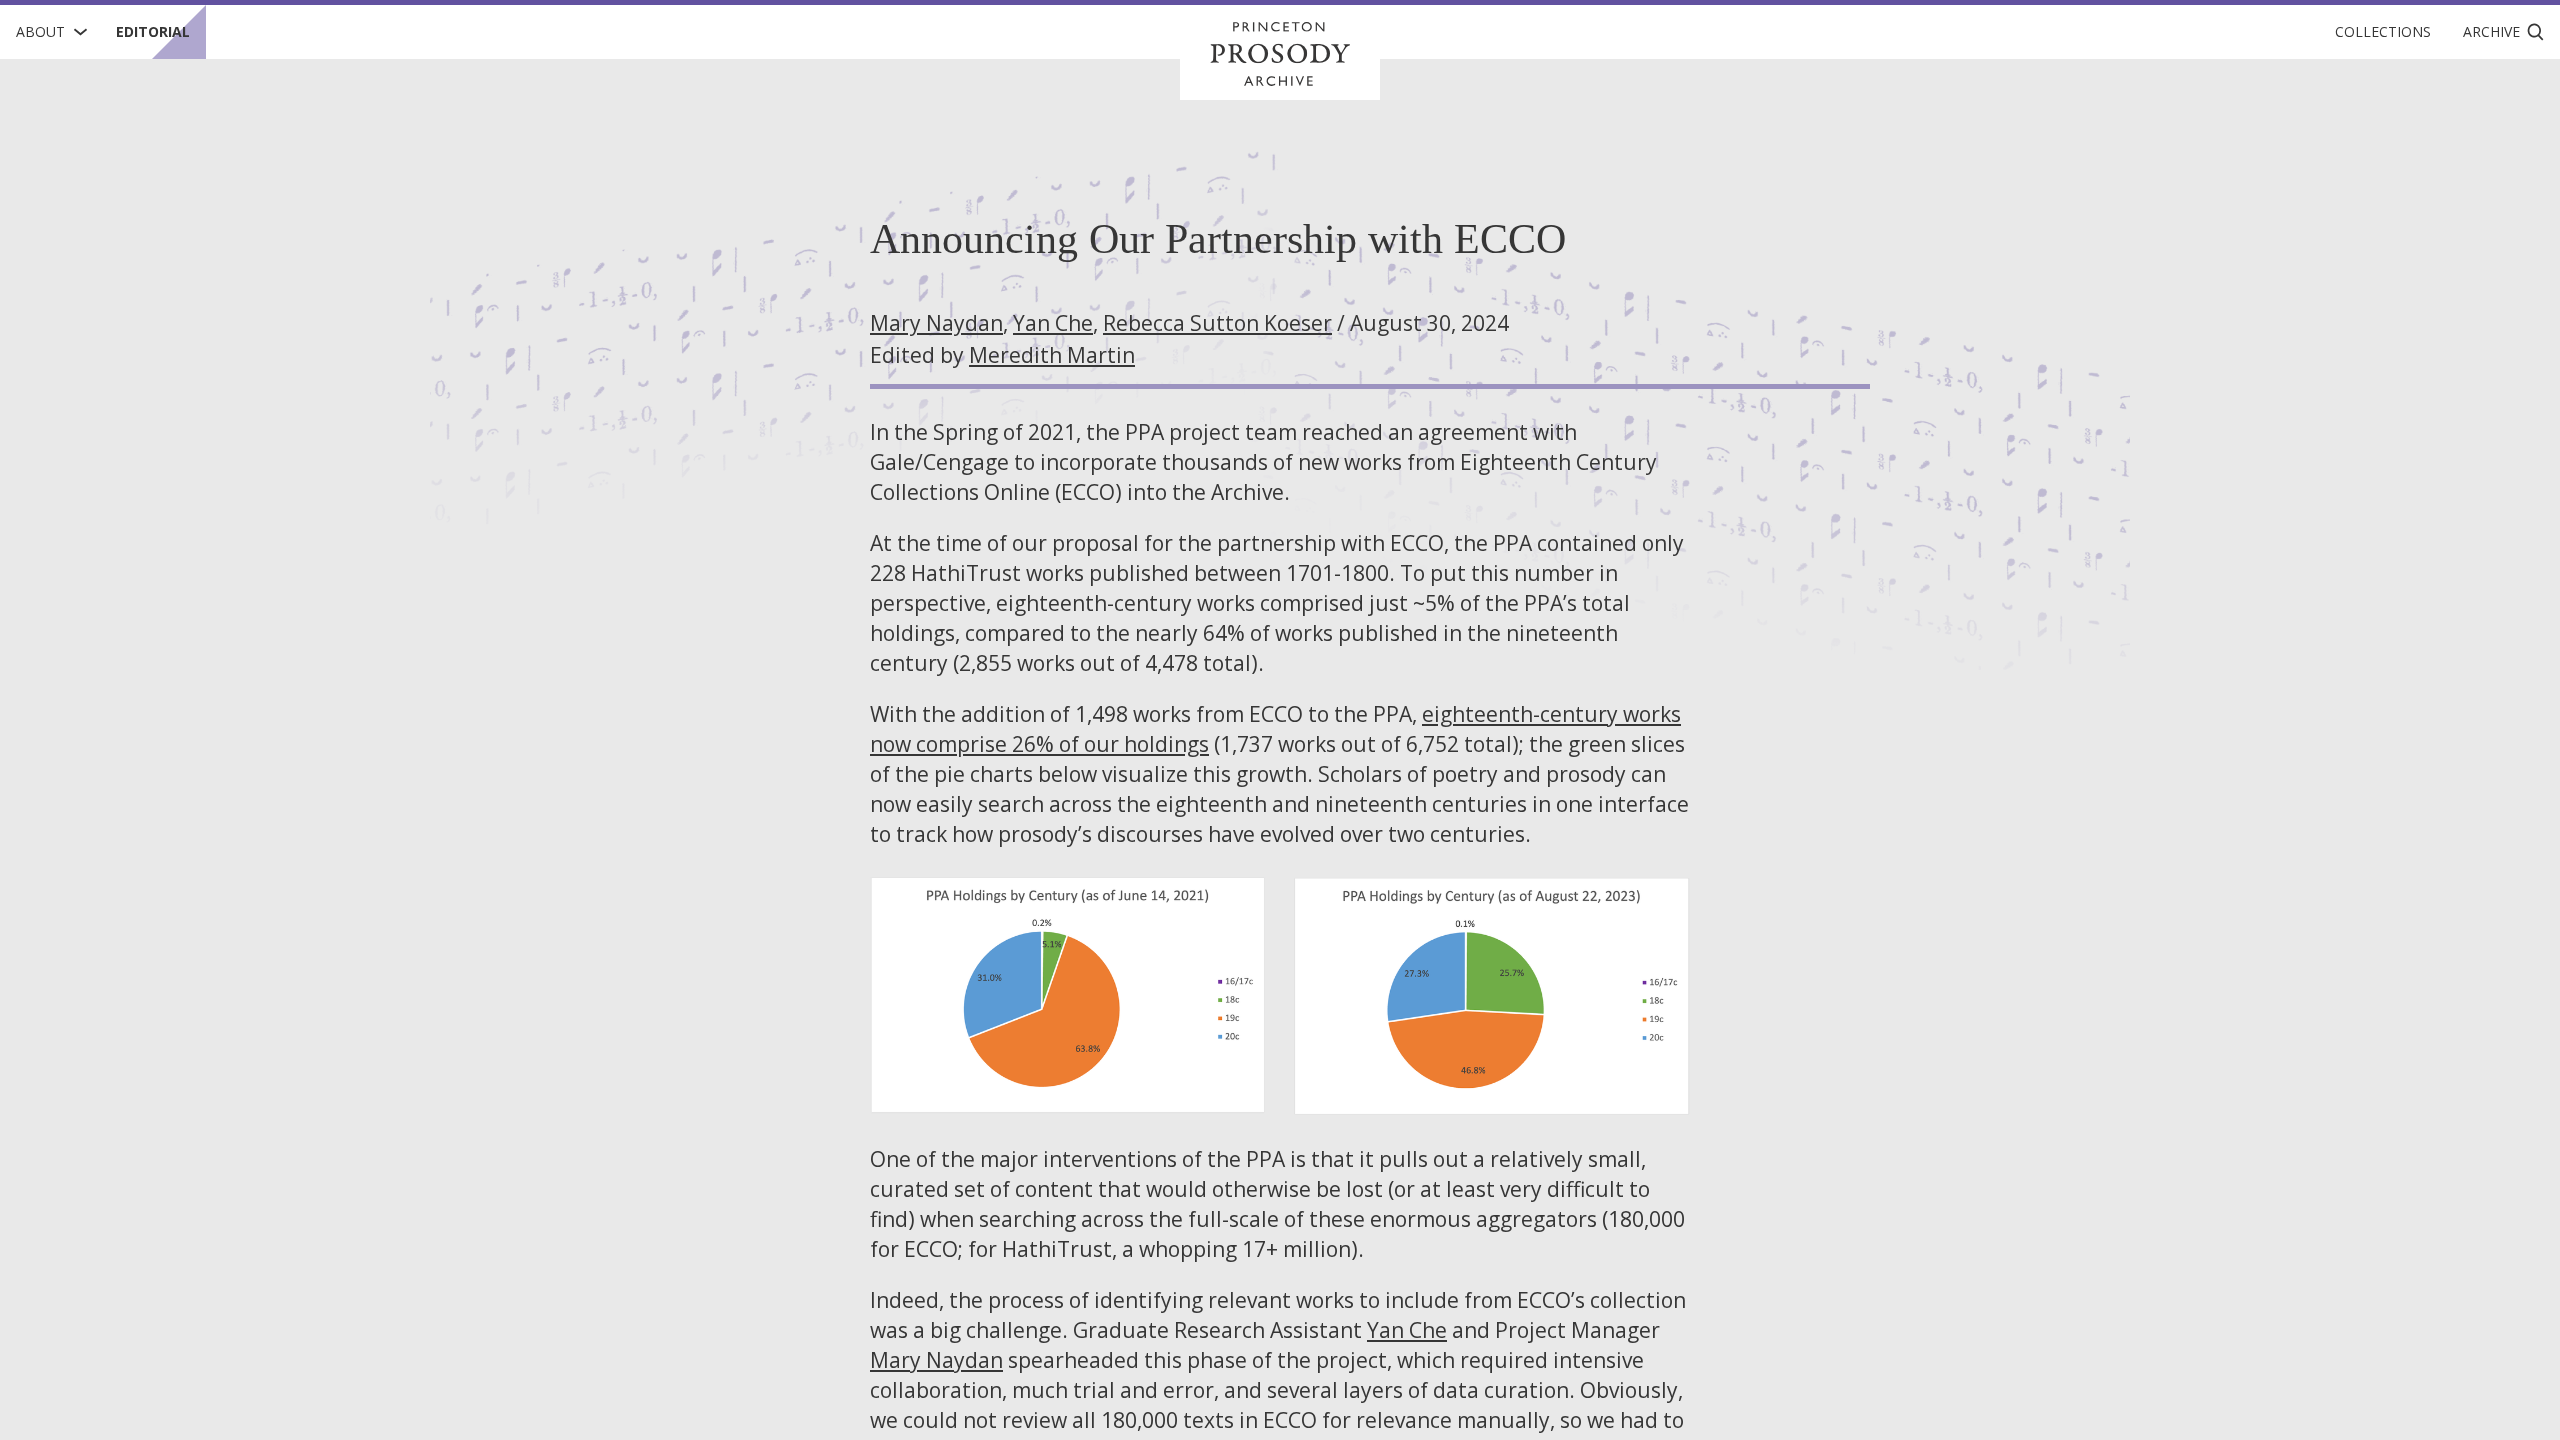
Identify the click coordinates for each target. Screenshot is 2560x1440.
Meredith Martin (1052, 355)
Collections (2383, 31)
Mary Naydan (936, 323)
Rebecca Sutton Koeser (1217, 323)
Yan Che (1053, 323)
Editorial (153, 31)
